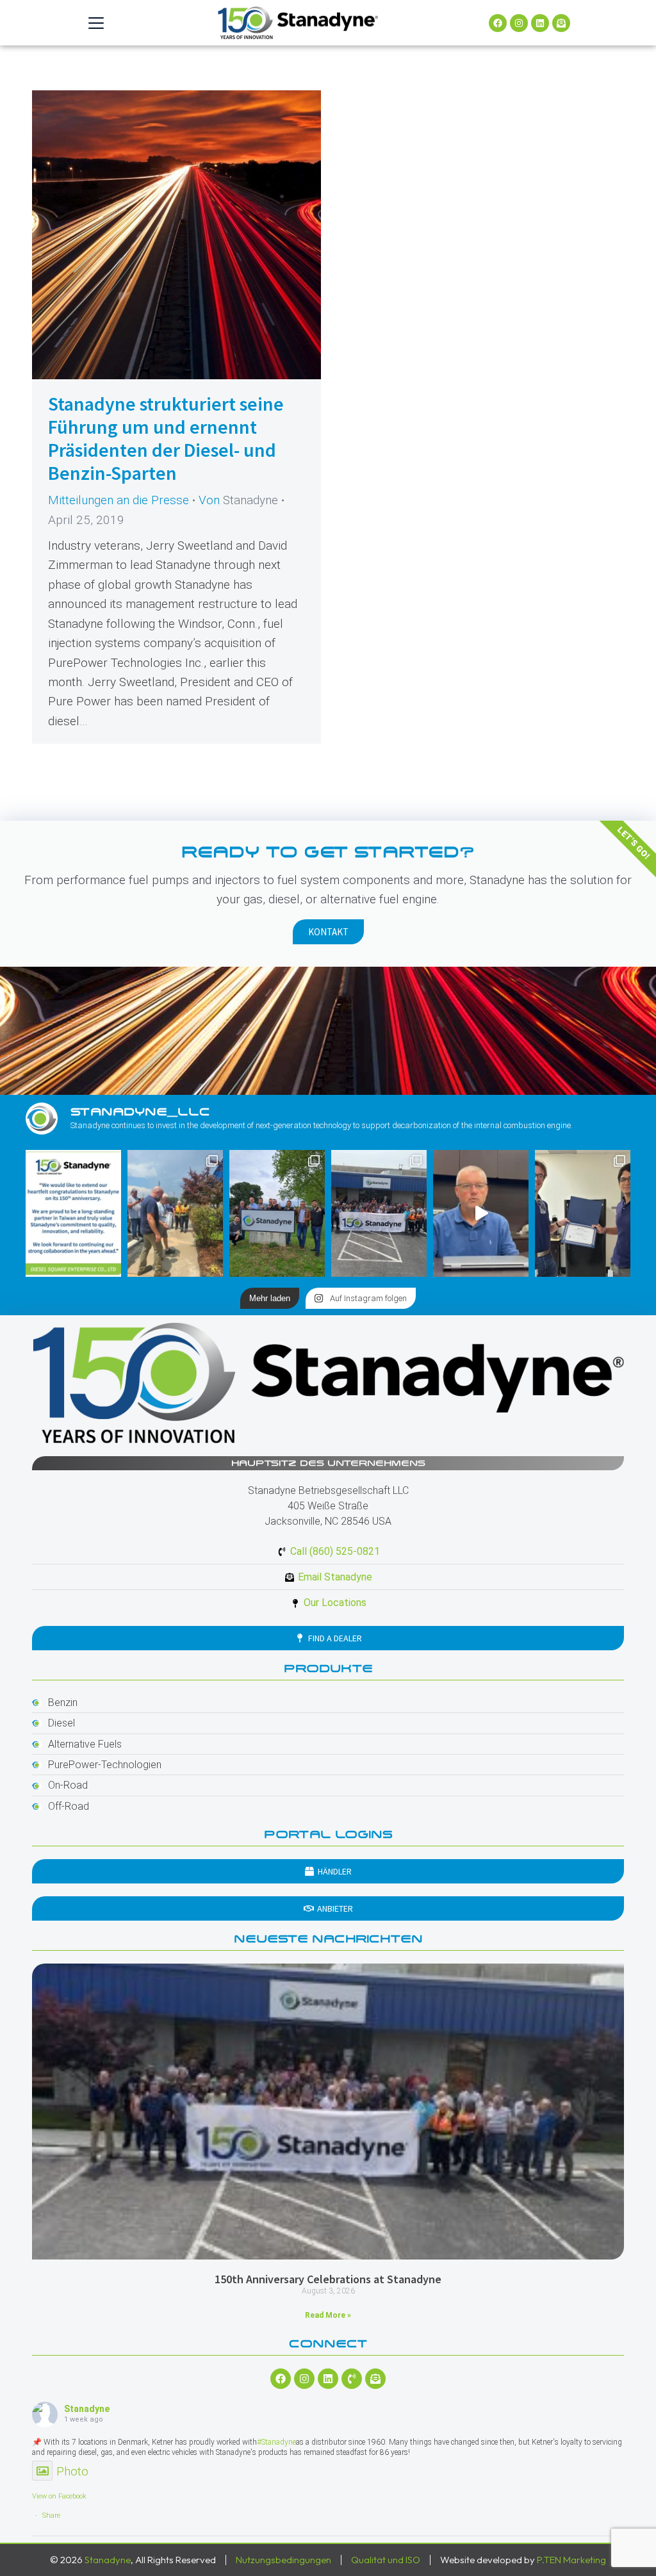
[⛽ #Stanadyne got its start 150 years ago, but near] (481, 1213)
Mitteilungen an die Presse (119, 500)
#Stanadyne (276, 2442)
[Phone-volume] (352, 2379)
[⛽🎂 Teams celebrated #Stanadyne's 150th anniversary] (379, 1213)
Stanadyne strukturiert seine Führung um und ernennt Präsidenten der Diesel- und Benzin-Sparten (166, 438)
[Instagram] (519, 23)
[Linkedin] (540, 23)
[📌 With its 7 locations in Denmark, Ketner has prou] (277, 1213)
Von (238, 500)
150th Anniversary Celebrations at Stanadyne (328, 2279)
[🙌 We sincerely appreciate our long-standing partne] (73, 1213)
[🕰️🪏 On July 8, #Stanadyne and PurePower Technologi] (175, 1213)
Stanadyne (87, 2409)
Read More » (328, 2315)
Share (51, 2515)
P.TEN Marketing (571, 2560)
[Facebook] (498, 23)
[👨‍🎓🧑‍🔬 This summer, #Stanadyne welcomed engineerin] (583, 1213)
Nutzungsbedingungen (283, 2560)
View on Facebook (59, 2496)
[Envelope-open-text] (561, 23)
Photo (72, 2471)
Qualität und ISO (386, 2560)
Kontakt (328, 932)
